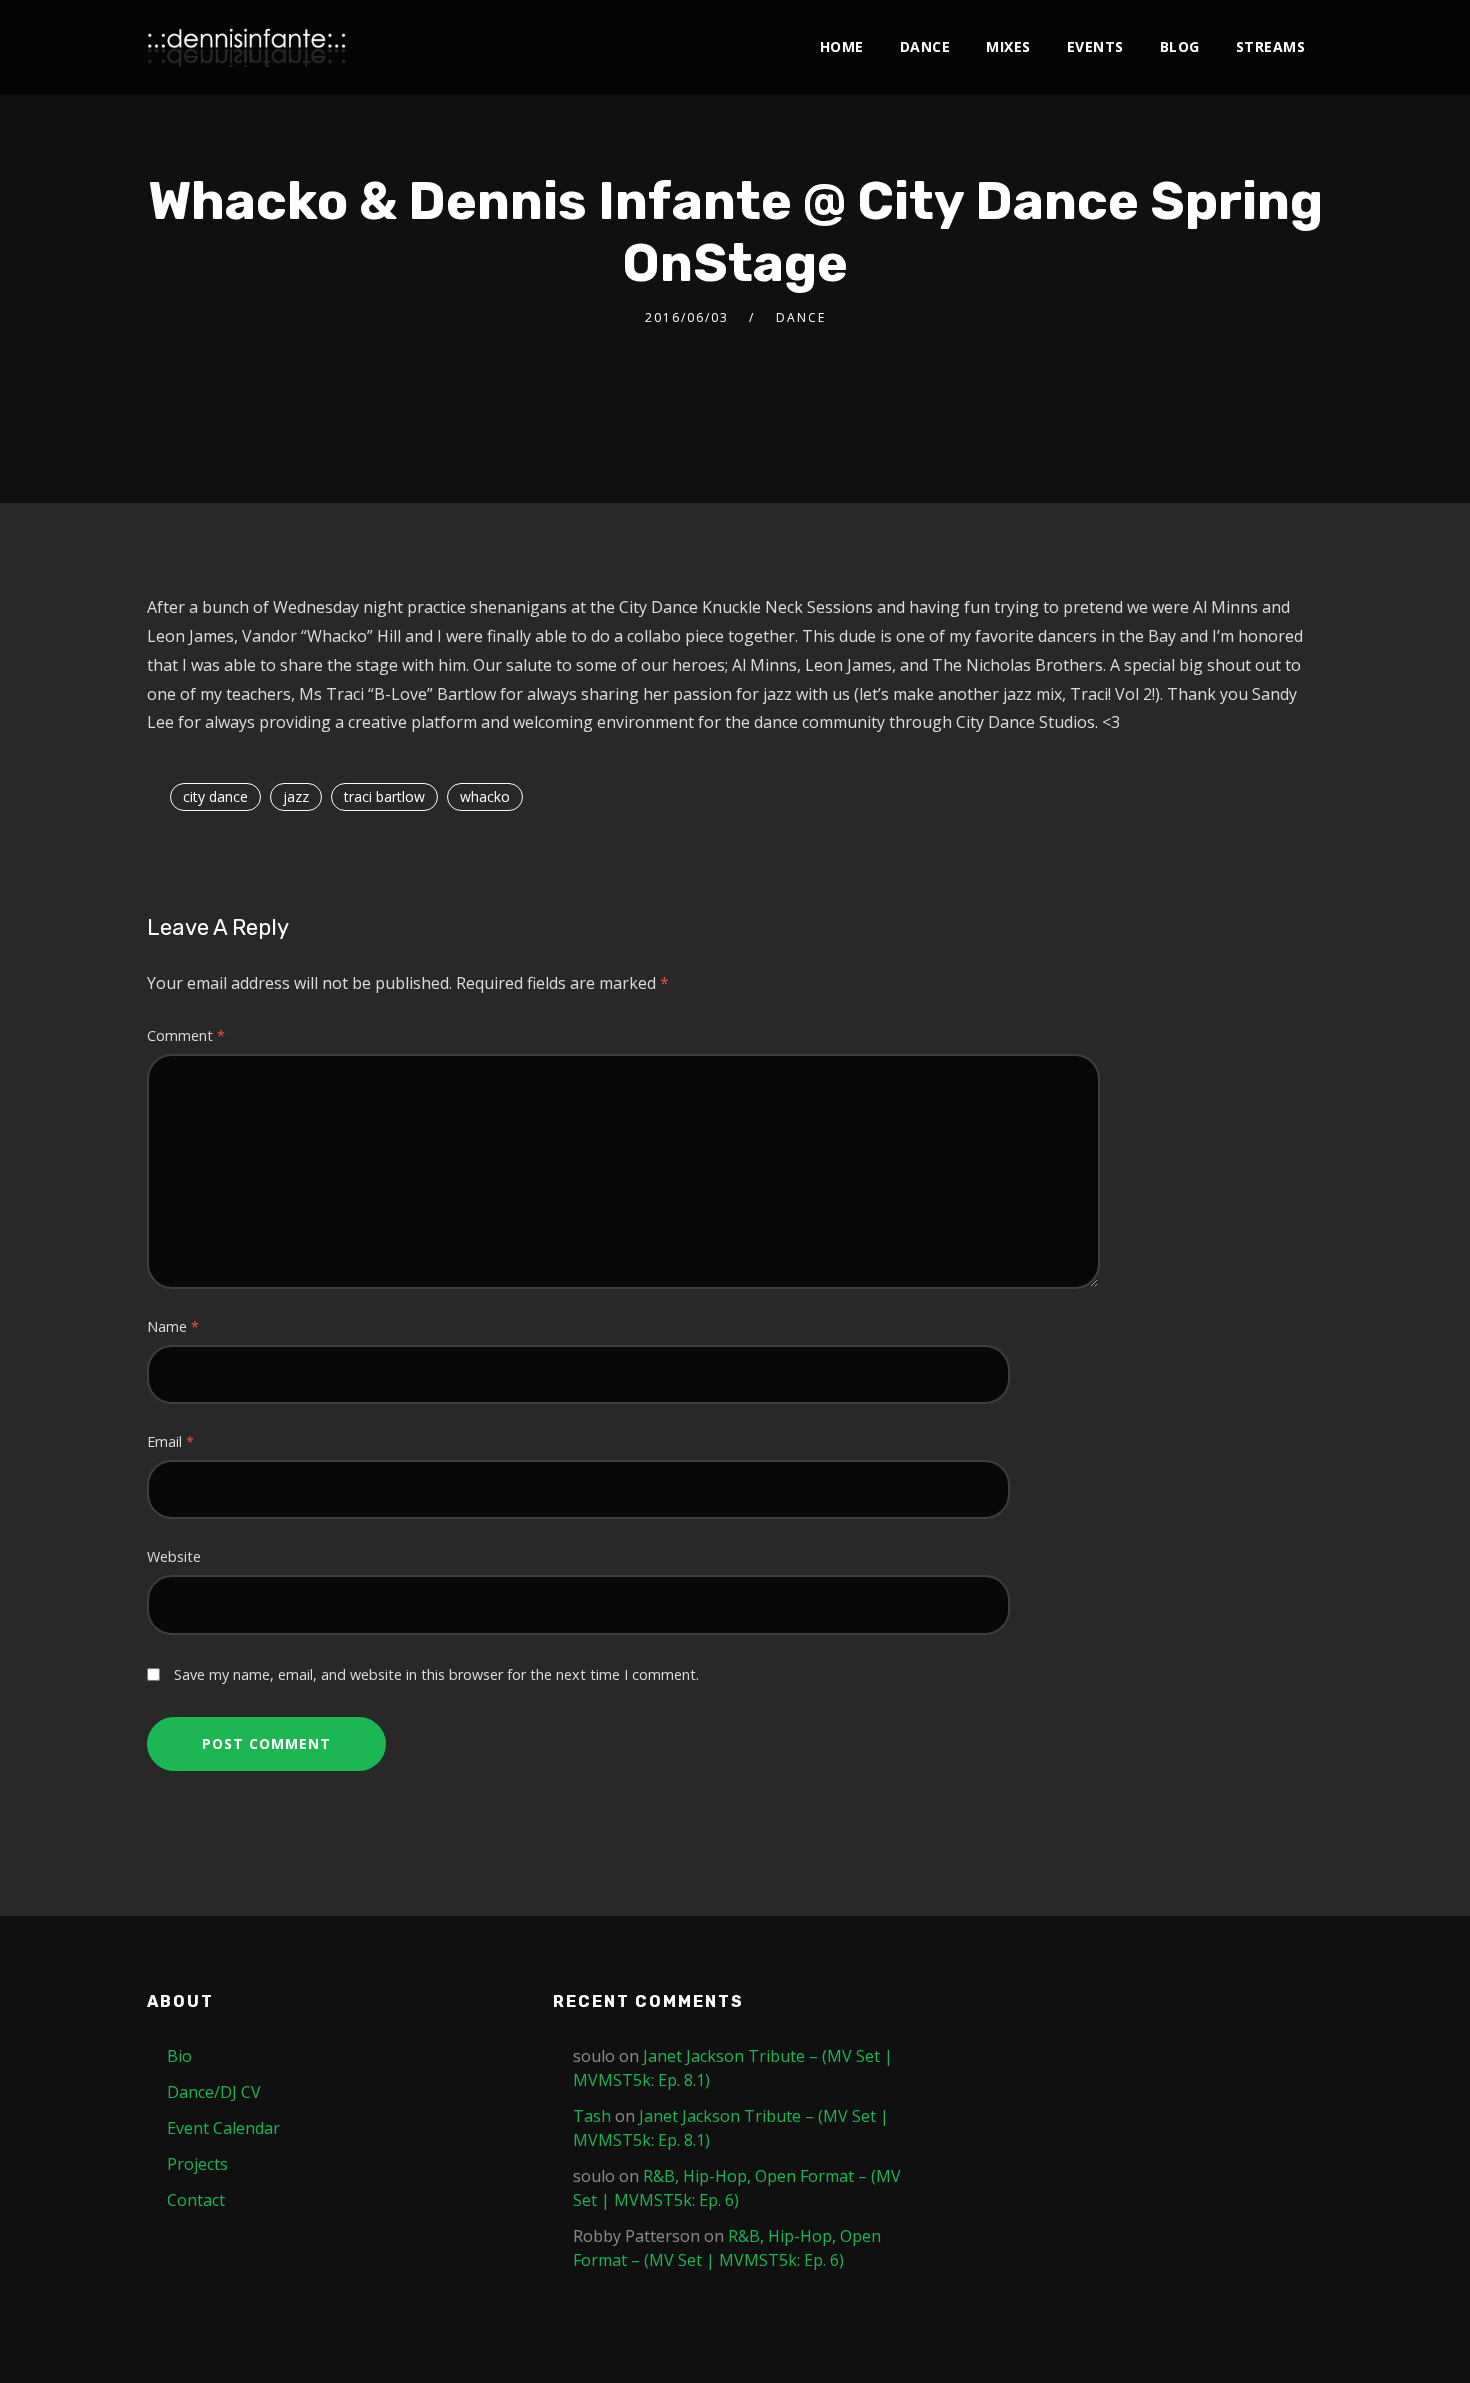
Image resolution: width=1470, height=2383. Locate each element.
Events (1095, 46)
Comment (186, 1035)
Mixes (1008, 46)
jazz (296, 796)
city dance (215, 796)
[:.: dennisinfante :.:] (247, 47)
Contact (196, 2200)
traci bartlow (384, 796)
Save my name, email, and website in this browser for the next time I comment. (436, 1674)
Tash (592, 2116)
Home (842, 46)
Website (174, 1556)
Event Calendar (223, 2128)
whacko (485, 796)
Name (173, 1326)
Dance (925, 46)
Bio (179, 2056)
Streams (1271, 46)
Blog (1180, 46)
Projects (197, 2164)
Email (170, 1441)
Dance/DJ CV (214, 2092)
